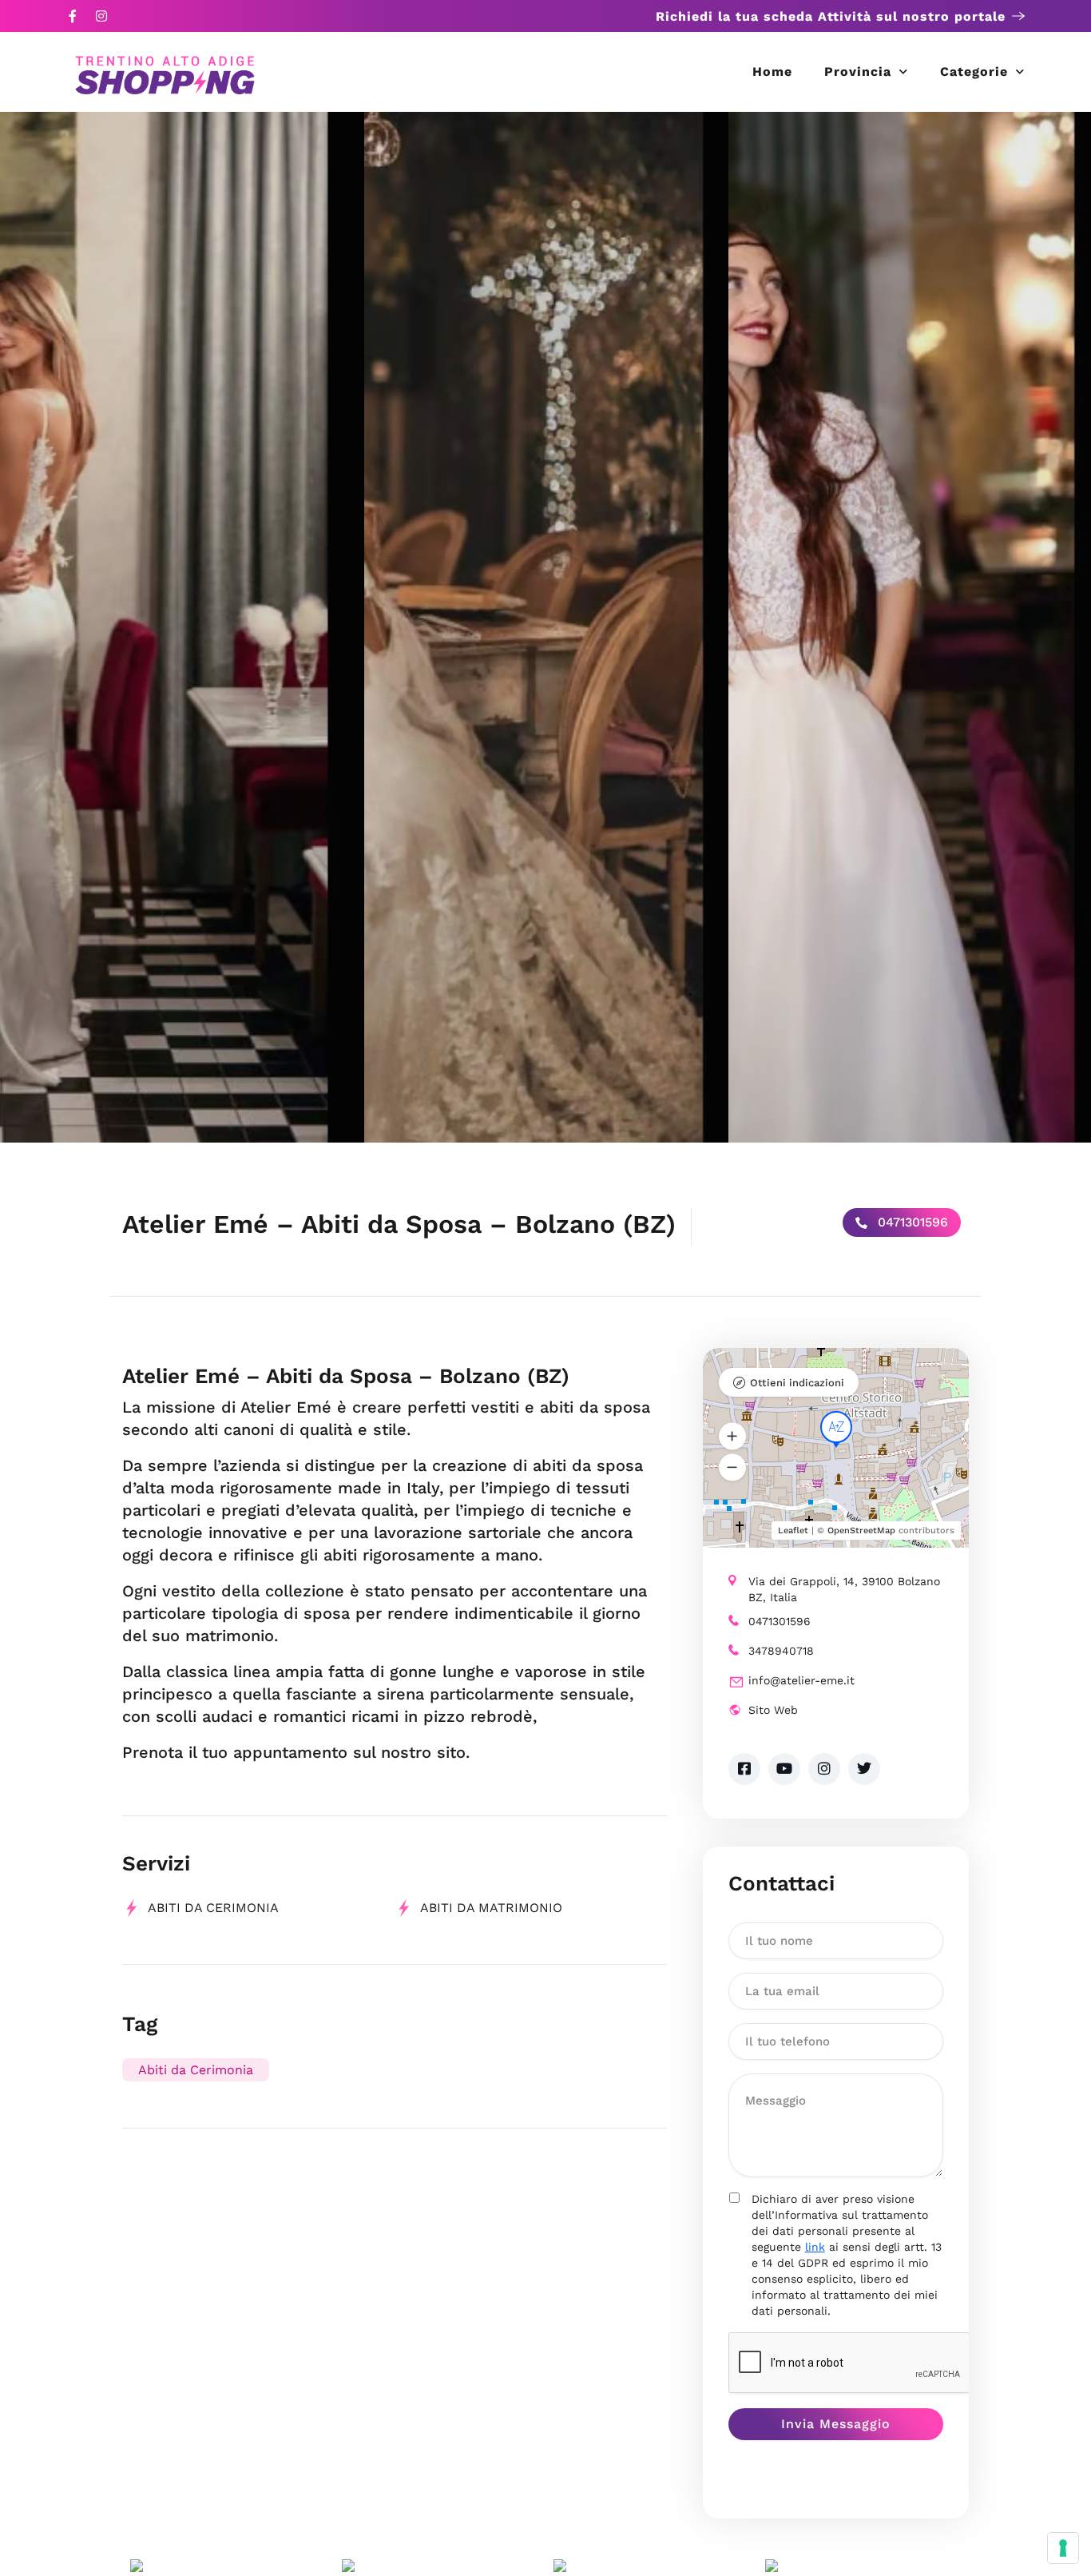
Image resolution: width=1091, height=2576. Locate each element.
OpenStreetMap (861, 1530)
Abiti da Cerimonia (213, 1908)
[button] (732, 1436)
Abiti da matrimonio (491, 1908)
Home (772, 72)
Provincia (858, 72)
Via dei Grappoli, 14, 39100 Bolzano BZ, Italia (844, 1589)
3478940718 (781, 1651)
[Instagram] (101, 16)
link (815, 2247)
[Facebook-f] (73, 16)
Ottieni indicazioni (797, 1383)
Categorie (974, 72)
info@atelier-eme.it (801, 1680)
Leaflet (793, 1530)
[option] (182, 627)
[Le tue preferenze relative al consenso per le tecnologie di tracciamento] (1063, 2548)
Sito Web (773, 1710)
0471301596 (911, 1222)
